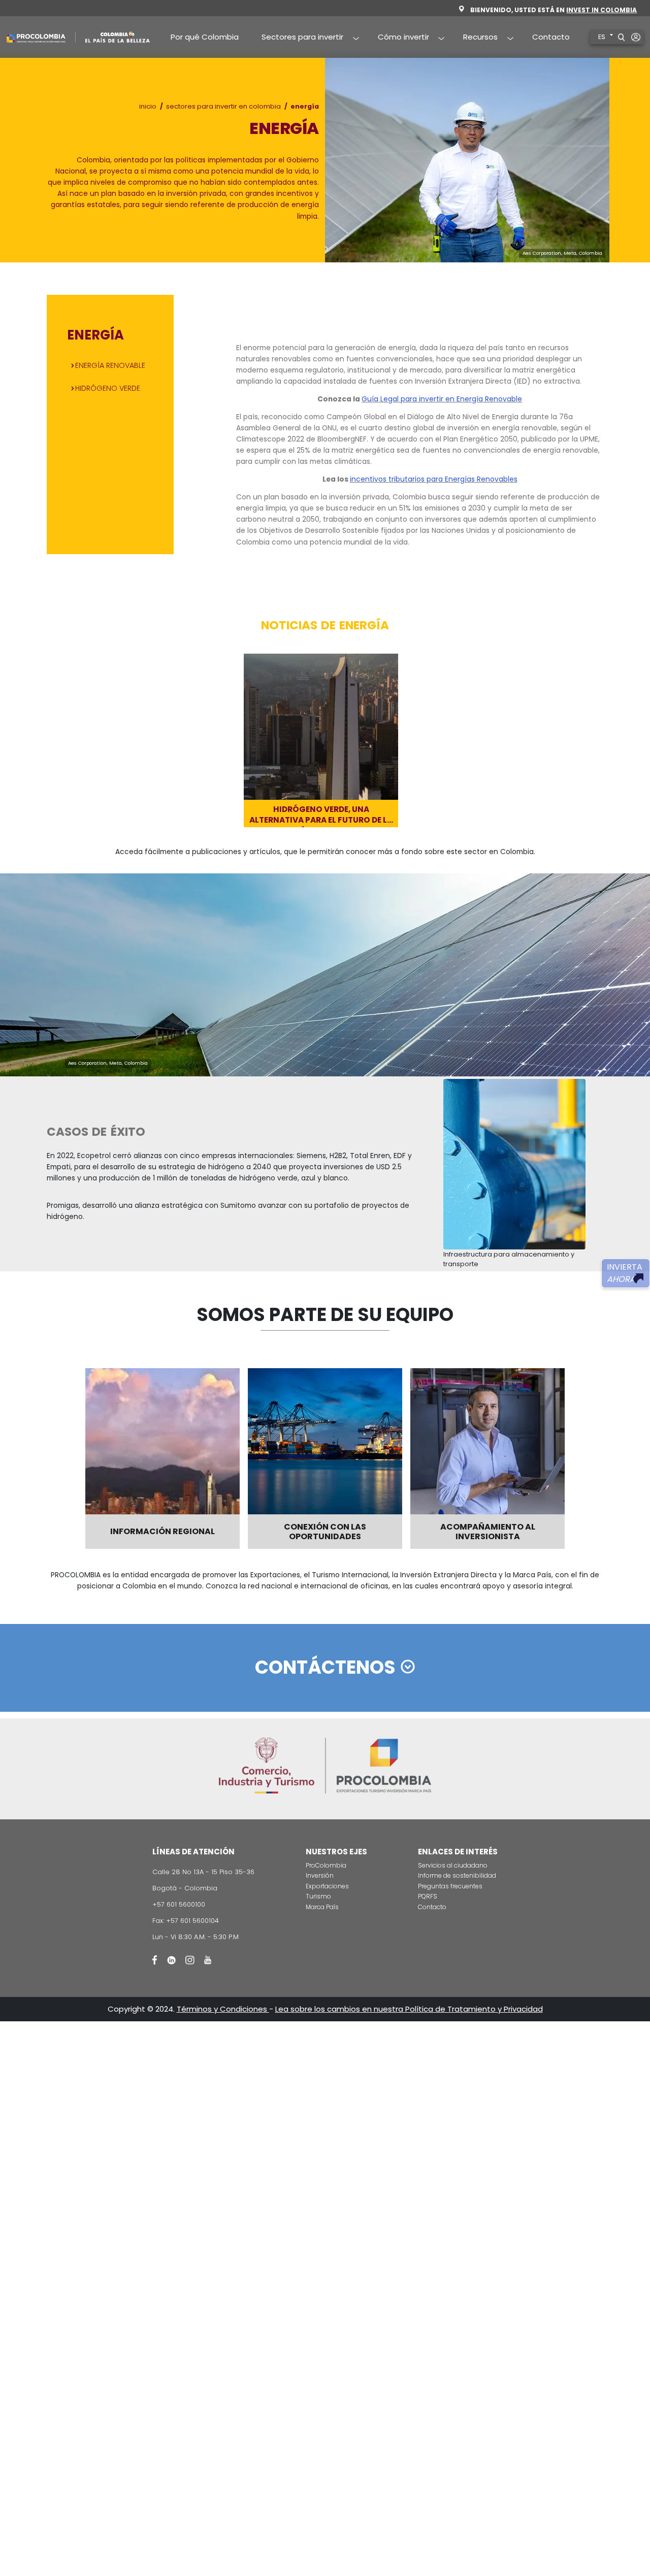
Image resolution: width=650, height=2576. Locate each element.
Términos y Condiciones (223, 2009)
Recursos (475, 38)
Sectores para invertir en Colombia (223, 106)
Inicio (148, 106)
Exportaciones (327, 1886)
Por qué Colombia (205, 37)
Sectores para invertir (297, 38)
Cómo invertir (398, 38)
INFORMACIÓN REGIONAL (162, 1531)
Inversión (320, 1875)
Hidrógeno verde (108, 388)
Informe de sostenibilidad (457, 1875)
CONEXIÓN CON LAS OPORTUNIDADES (325, 1532)
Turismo (318, 1896)
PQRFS (428, 1896)
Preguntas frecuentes (450, 1886)
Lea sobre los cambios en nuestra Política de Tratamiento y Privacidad (409, 2009)
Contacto (551, 37)
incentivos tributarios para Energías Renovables (434, 479)
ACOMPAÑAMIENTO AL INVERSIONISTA (488, 1532)
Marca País (322, 1907)
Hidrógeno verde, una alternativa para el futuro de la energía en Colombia (321, 816)
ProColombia (326, 1865)
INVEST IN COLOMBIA (602, 10)
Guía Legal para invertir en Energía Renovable (442, 399)
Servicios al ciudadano (453, 1865)
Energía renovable (110, 365)
